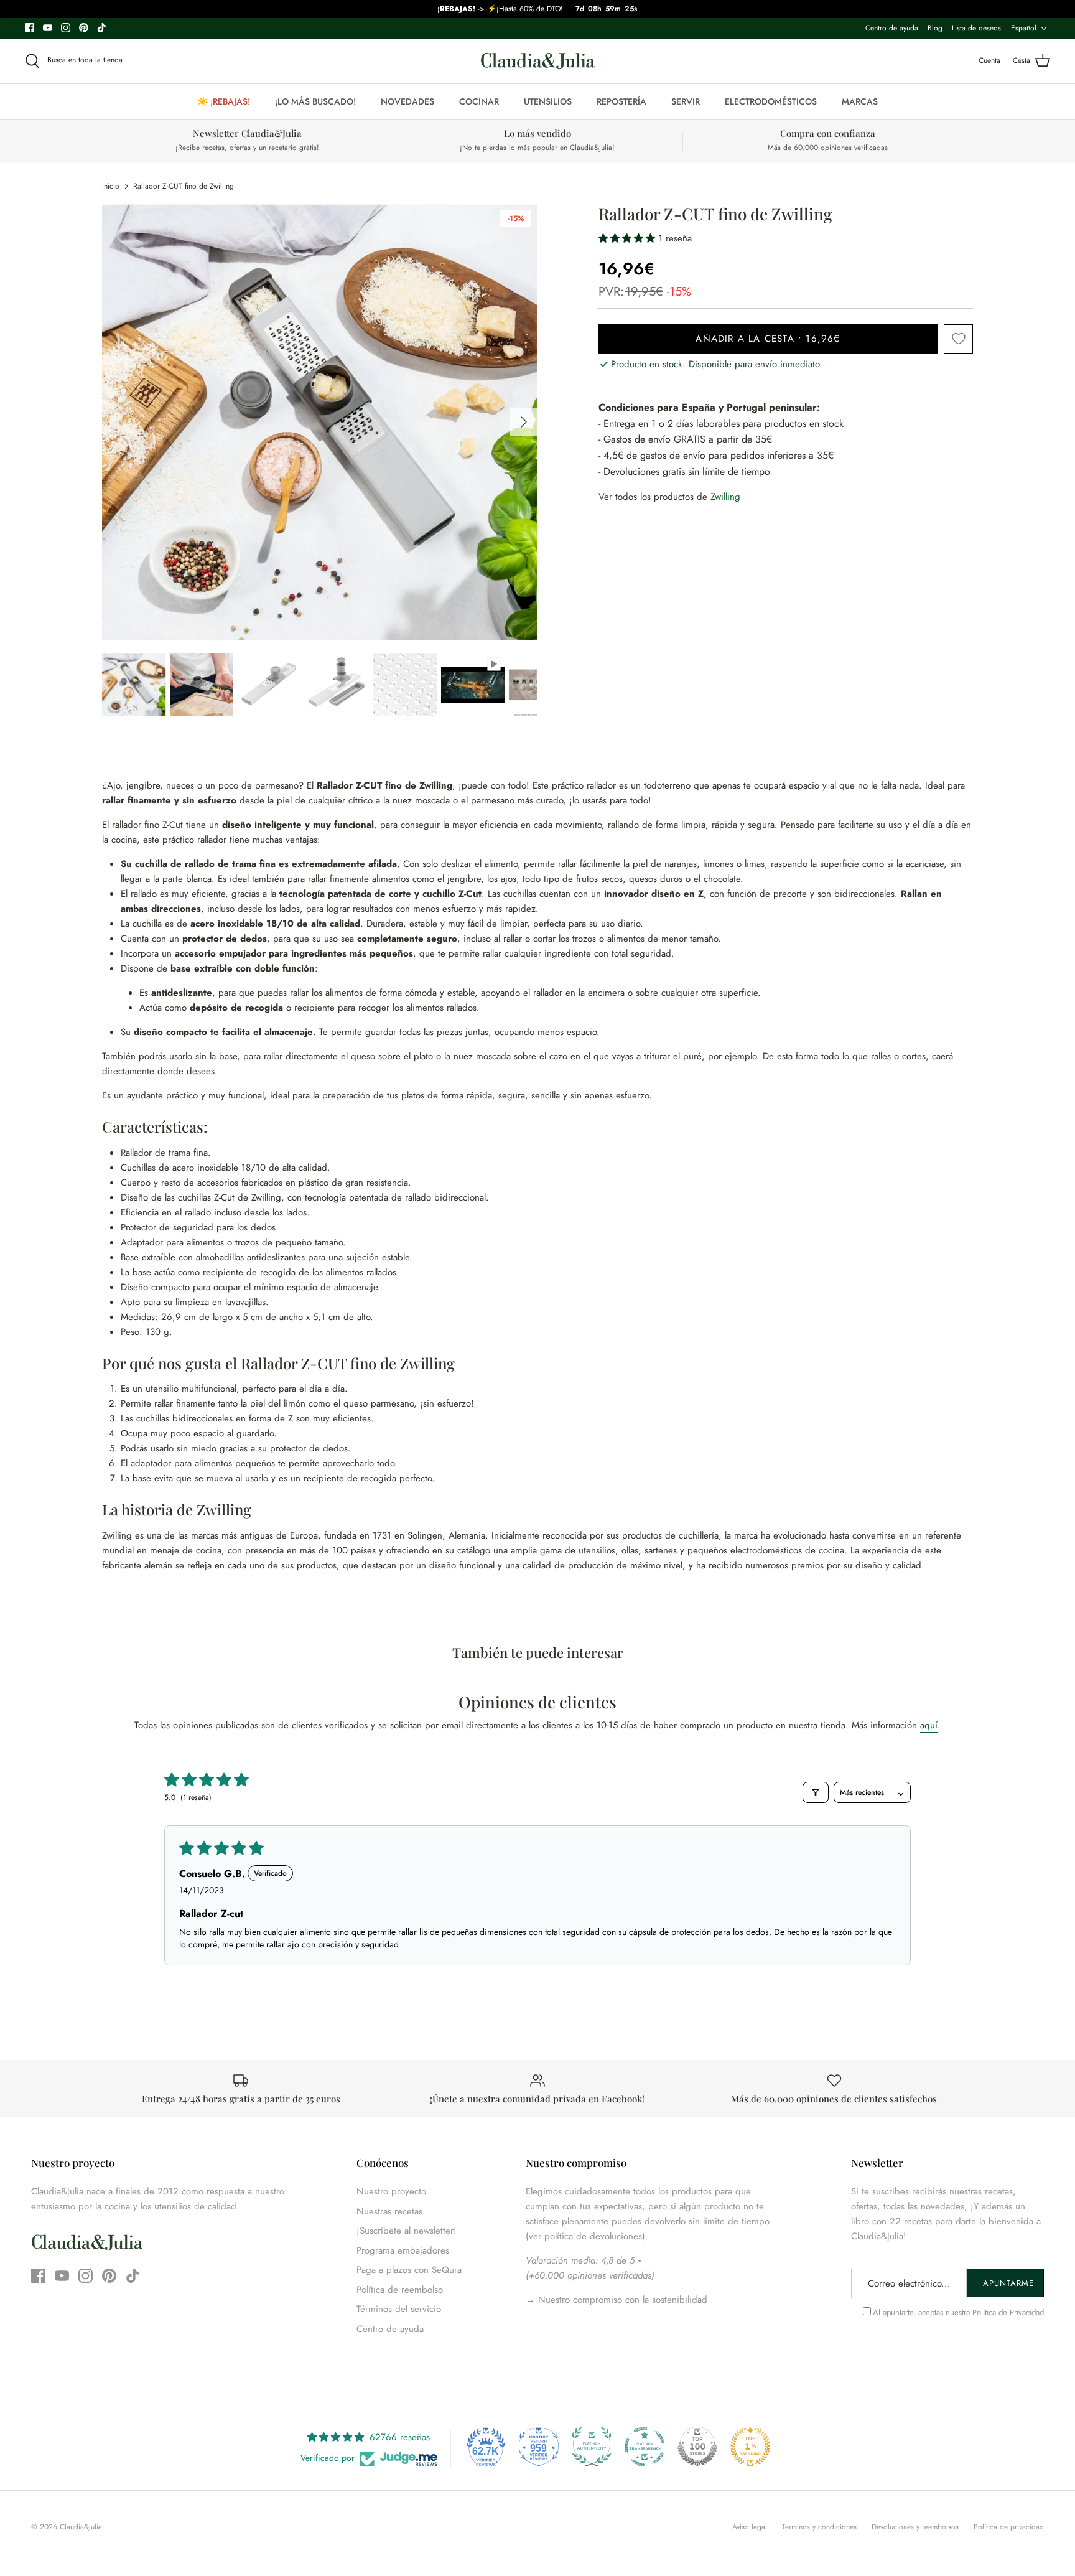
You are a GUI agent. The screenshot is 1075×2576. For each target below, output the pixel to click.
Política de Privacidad (1008, 2312)
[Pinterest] (84, 28)
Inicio (111, 186)
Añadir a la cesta (768, 339)
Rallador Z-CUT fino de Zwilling (184, 186)
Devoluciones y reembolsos (915, 2527)
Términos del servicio (399, 2309)
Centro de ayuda (892, 28)
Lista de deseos (976, 28)
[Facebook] (30, 28)
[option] (320, 422)
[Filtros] (816, 1792)
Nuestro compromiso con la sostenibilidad (621, 2300)
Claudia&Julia (81, 2527)
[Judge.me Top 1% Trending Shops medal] (750, 2447)
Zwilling (725, 497)
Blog (935, 28)
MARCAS (860, 101)
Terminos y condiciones (819, 2527)
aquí (929, 1725)
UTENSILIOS (548, 101)
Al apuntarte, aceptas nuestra (958, 2312)
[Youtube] (48, 28)
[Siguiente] (524, 422)
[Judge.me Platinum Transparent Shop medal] (645, 2447)
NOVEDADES (407, 101)
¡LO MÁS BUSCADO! (315, 101)
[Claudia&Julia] (538, 61)
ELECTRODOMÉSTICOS (771, 101)
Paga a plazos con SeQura (409, 2270)
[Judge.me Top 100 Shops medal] (697, 2447)
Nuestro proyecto (391, 2191)
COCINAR (479, 101)
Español (1024, 28)
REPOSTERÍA (621, 101)
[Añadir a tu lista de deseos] (958, 339)
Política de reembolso (400, 2290)
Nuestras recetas (389, 2211)
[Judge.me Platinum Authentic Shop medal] (592, 2447)
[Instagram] (66, 28)
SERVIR (686, 101)
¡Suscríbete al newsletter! (407, 2231)
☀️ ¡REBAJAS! (224, 101)
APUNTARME (1008, 2283)
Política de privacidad (1009, 2527)
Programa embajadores (403, 2250)
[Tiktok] (102, 28)
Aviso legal (750, 2527)
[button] (628, 238)
